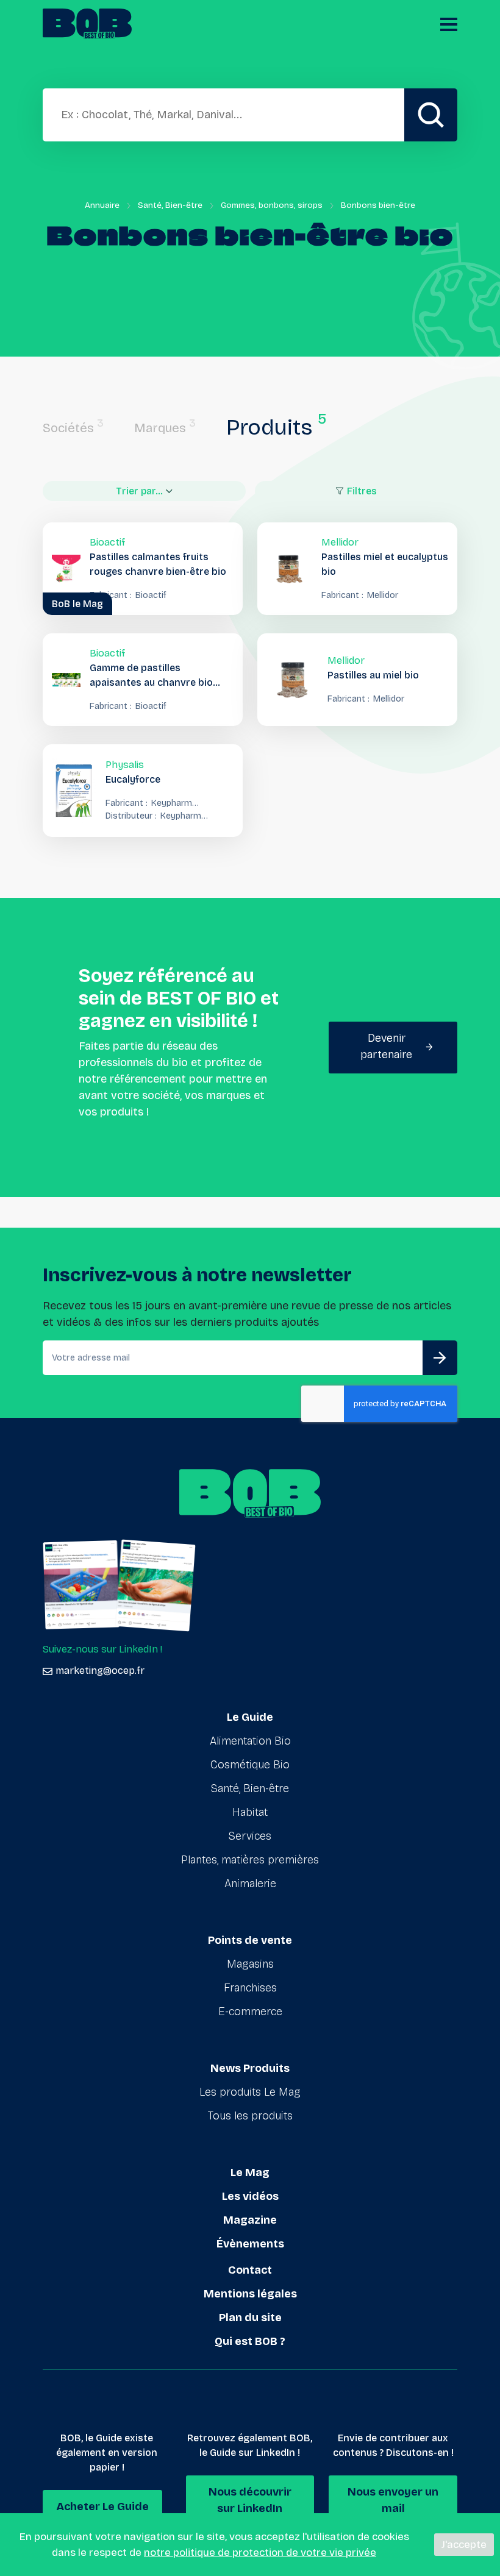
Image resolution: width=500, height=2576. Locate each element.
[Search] (431, 115)
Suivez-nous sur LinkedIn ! (102, 1649)
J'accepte (464, 2545)
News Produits (250, 2068)
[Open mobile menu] (449, 24)
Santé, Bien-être (170, 205)
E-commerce (250, 2012)
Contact (250, 2270)
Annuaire (102, 205)
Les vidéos (250, 2196)
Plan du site (250, 2318)
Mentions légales (250, 2294)
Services (250, 1836)
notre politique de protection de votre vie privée (260, 2553)
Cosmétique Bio (250, 1765)
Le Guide (250, 1717)
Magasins (250, 1964)
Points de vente (250, 1940)
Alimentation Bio (250, 1741)
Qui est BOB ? (250, 2341)
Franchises (250, 1988)
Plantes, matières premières (250, 1860)
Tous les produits (250, 2116)
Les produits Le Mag (250, 2092)
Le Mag (250, 2172)
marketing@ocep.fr (100, 1670)
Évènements (250, 2244)
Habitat (250, 1812)
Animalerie (250, 1884)
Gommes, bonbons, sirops (272, 205)
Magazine (250, 2220)
